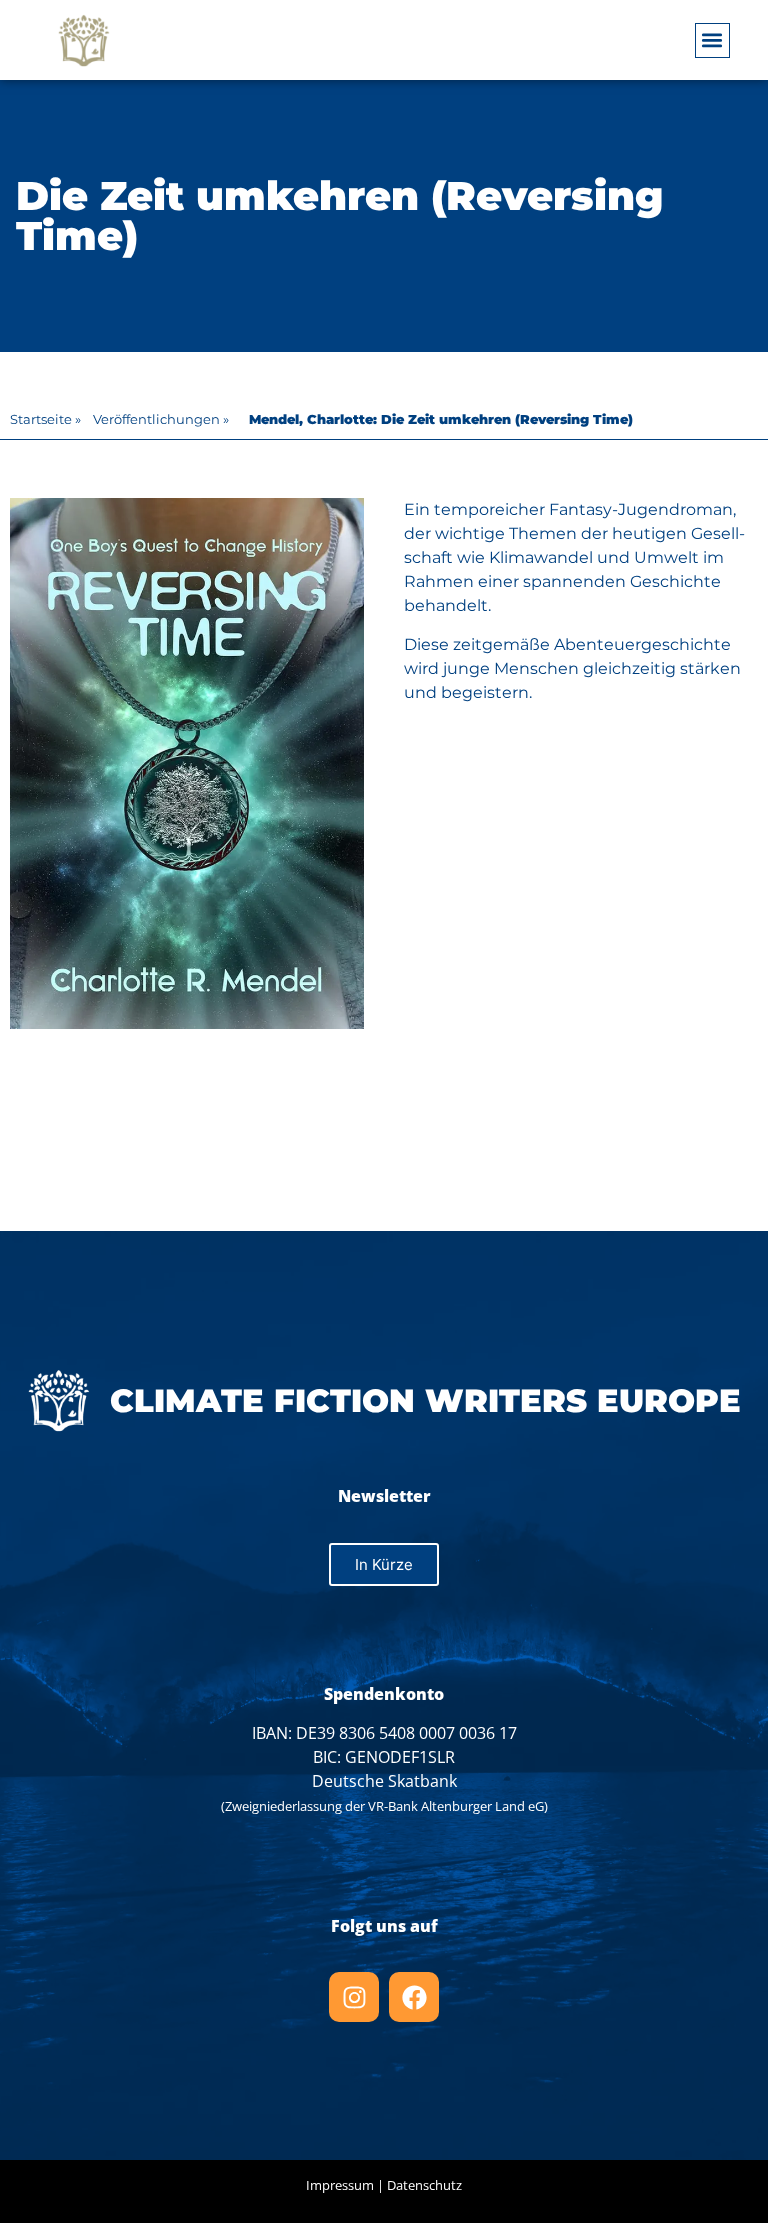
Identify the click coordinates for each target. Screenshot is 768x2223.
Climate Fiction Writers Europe (425, 1400)
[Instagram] (354, 1997)
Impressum (340, 2185)
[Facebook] (414, 1997)
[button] (712, 40)
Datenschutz (424, 2185)
